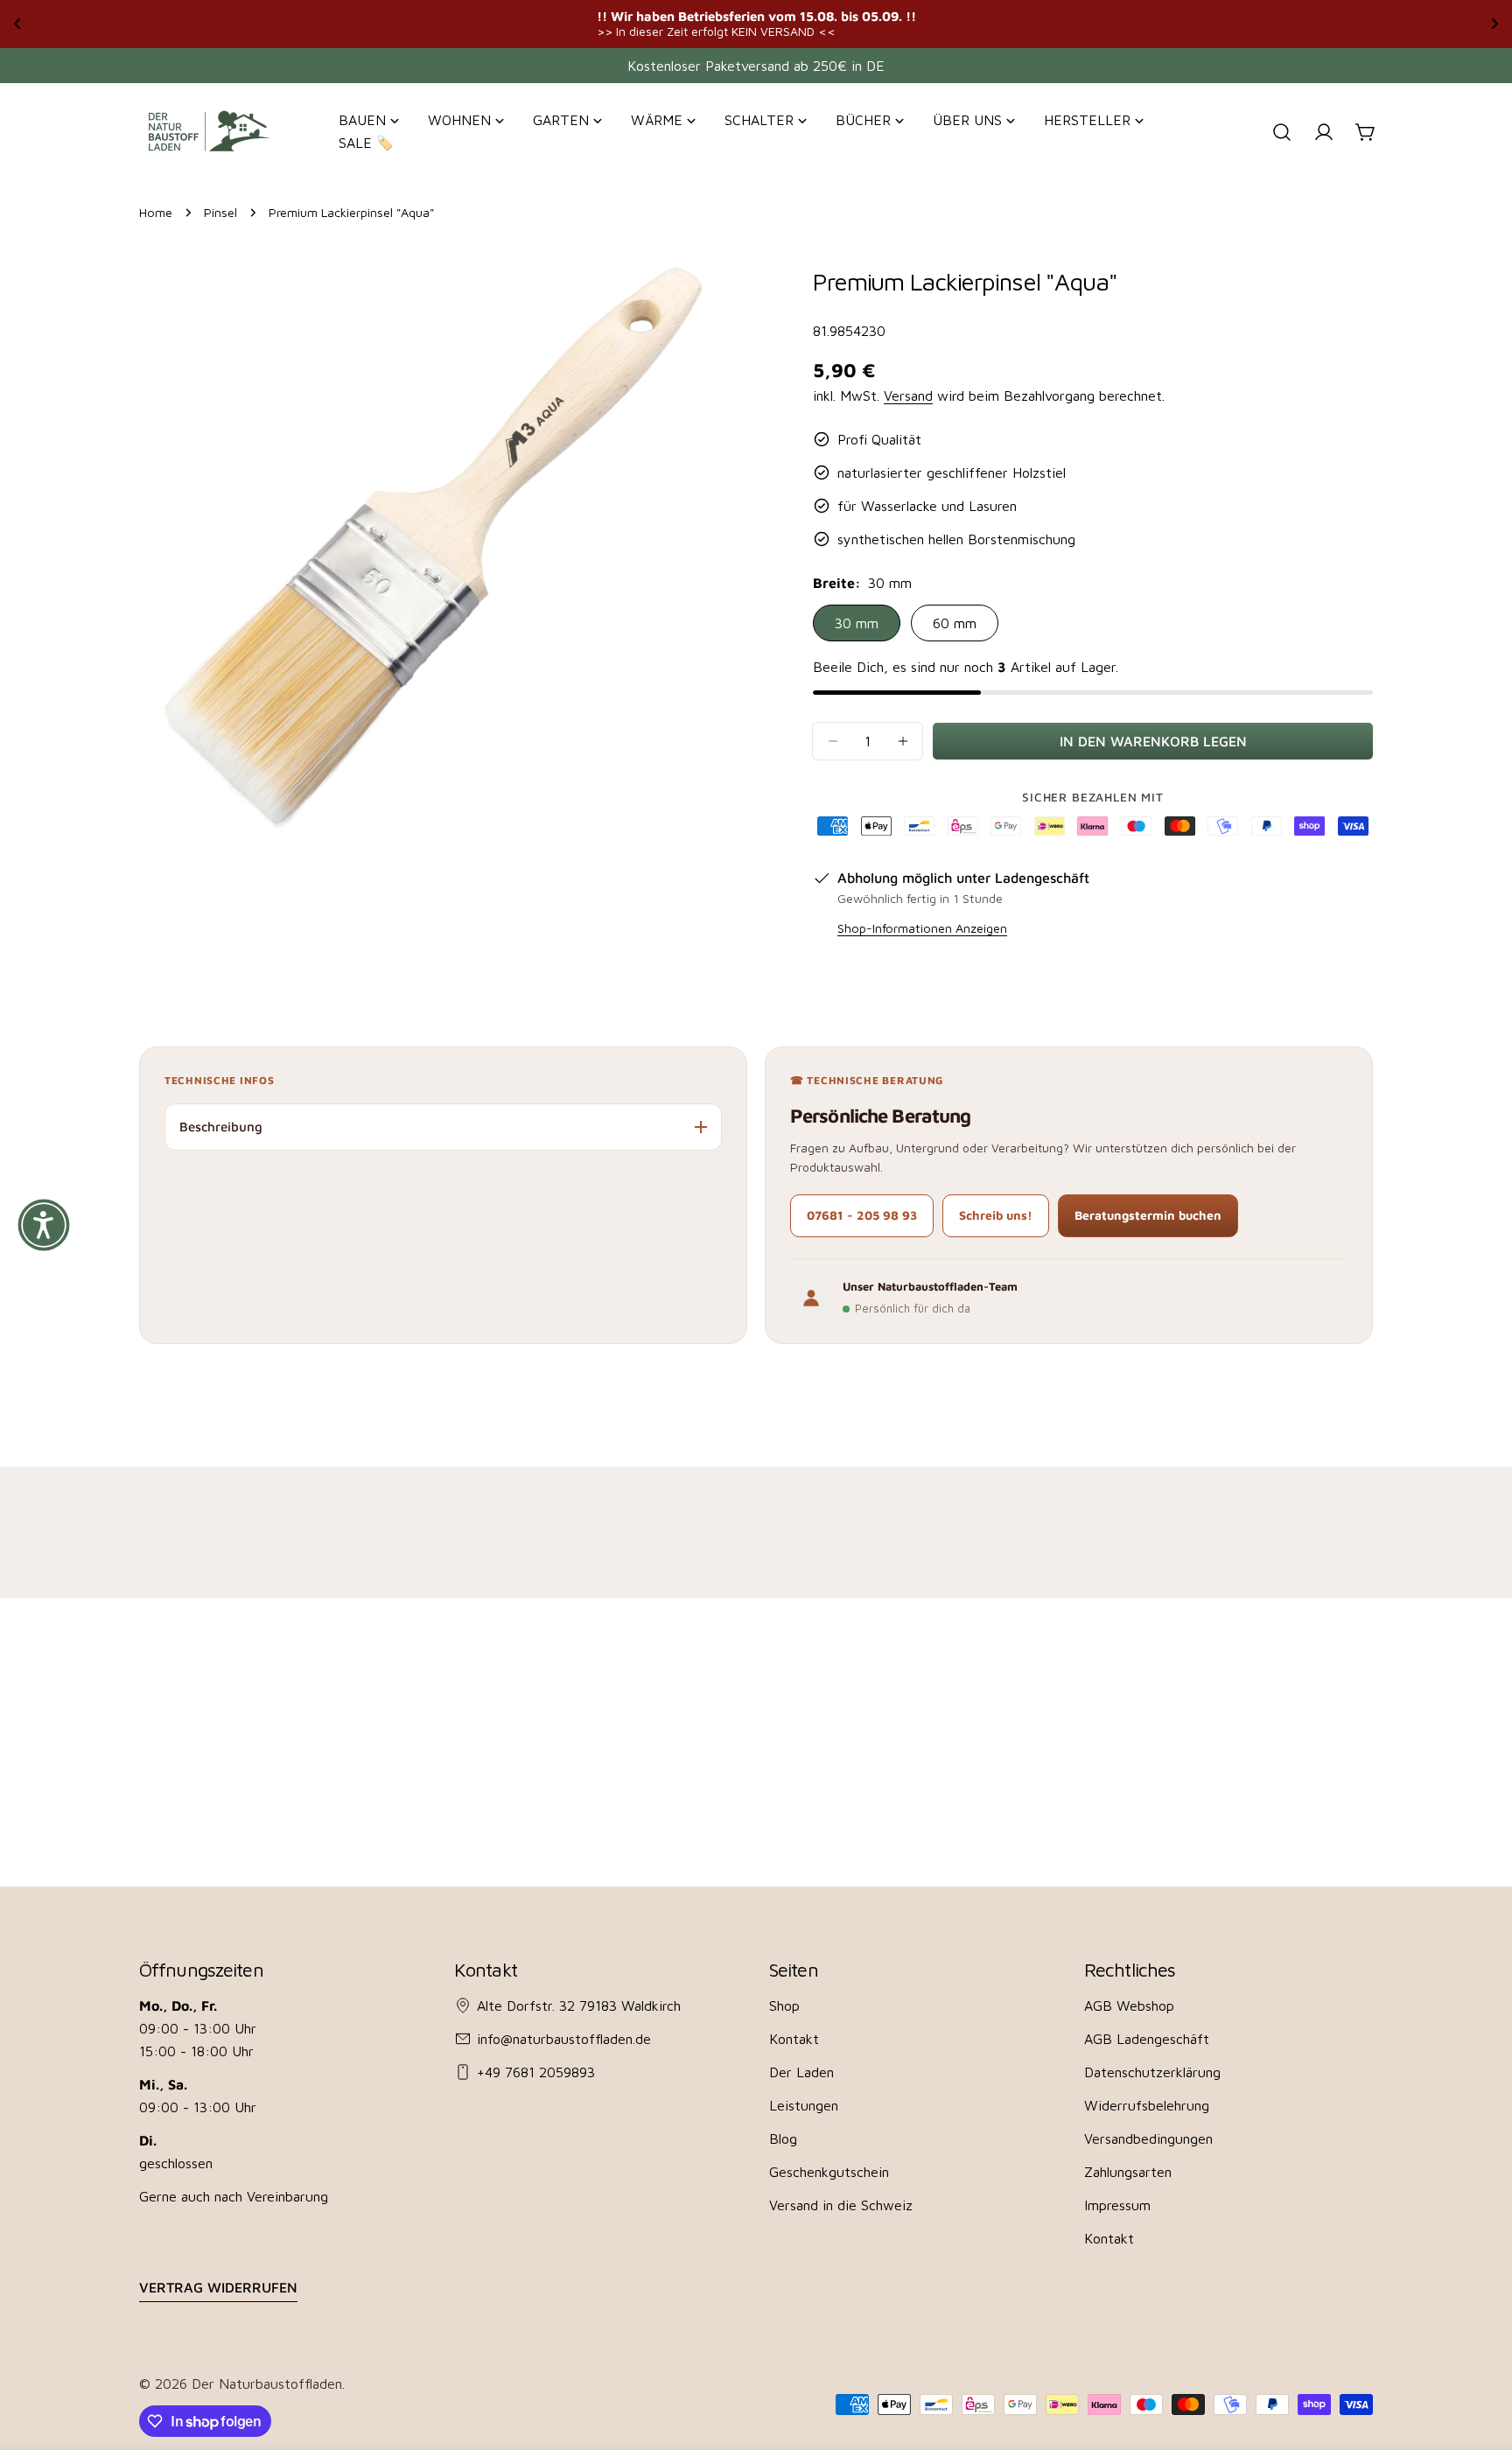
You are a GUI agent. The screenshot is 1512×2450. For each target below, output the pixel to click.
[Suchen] (1282, 132)
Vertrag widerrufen (218, 2287)
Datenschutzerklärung (1152, 2072)
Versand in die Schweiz (841, 2205)
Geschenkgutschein (829, 2172)
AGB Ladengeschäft (1147, 2039)
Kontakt (794, 2039)
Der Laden (801, 2072)
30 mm (857, 623)
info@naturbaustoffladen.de (564, 2039)
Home (156, 212)
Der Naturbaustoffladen (267, 2383)
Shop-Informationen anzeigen (922, 928)
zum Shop (942, 23)
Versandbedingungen (1148, 2138)
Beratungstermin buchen (1148, 1215)
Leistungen (804, 2105)
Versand (908, 395)
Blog (783, 2138)
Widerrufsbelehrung (1147, 2105)
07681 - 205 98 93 (862, 1215)
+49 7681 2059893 (536, 2072)
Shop (784, 2005)
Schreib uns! (996, 1215)
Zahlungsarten (1128, 2172)
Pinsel (220, 212)
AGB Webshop (1129, 2005)
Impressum (1117, 2205)
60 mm (955, 623)
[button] (44, 1225)
